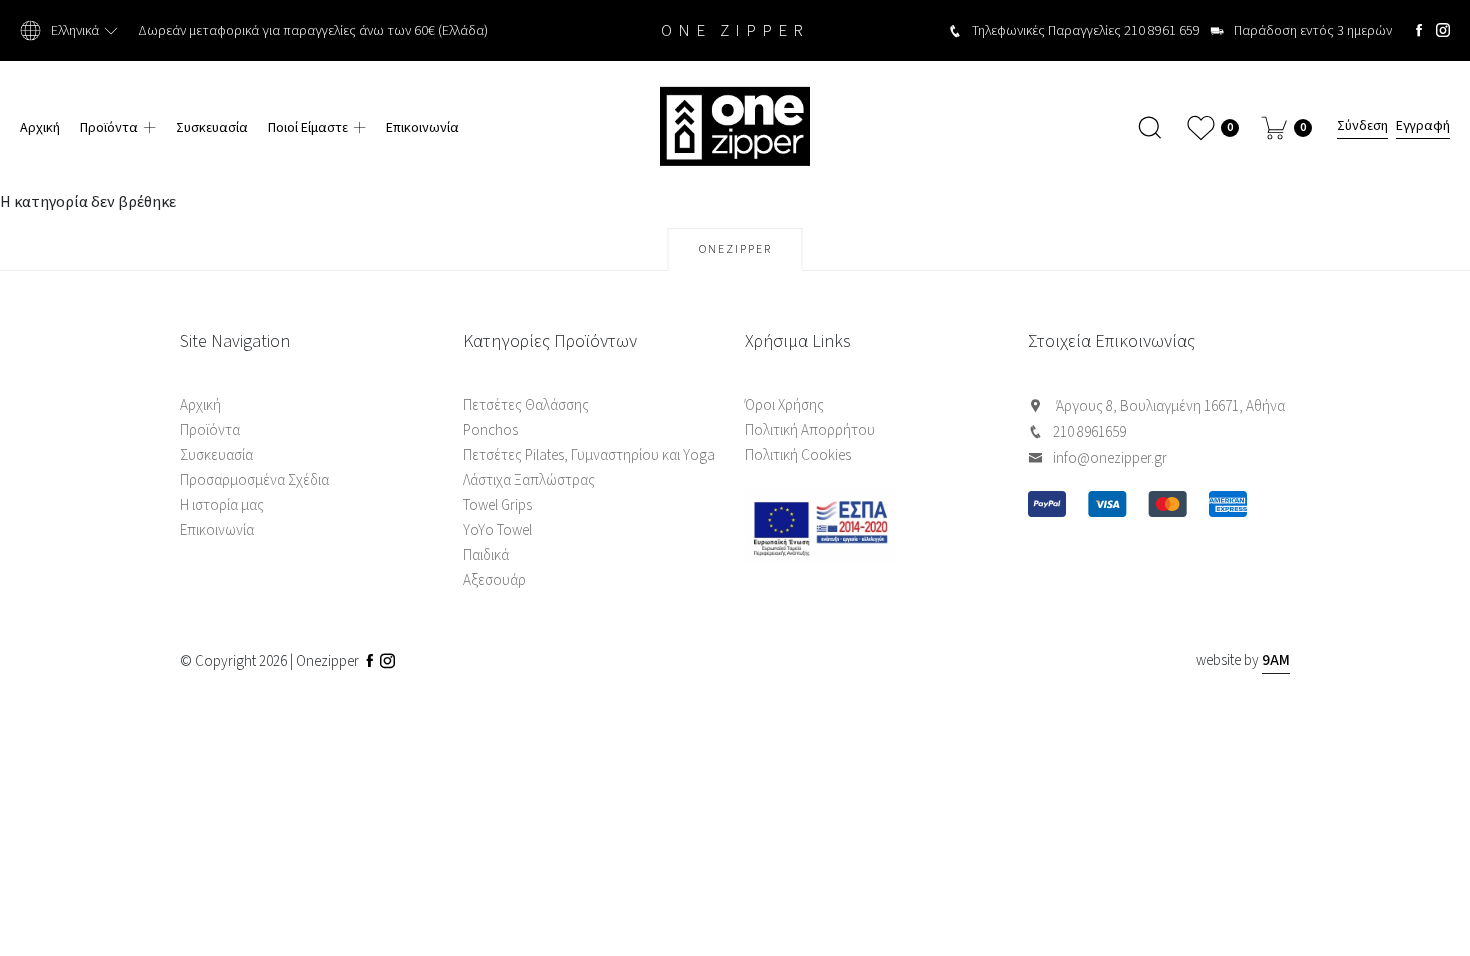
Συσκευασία (212, 128)
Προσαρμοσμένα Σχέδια (254, 480)
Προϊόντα (109, 128)
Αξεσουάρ (494, 580)
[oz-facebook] (1419, 30)
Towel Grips (497, 505)
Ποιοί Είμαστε (308, 128)
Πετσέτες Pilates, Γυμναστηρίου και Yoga (589, 455)
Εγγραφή (1423, 127)
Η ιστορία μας (222, 505)
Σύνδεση (1362, 127)
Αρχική (40, 128)
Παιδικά (486, 555)
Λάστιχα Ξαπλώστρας (529, 480)
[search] (1151, 128)
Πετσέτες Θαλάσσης (526, 405)
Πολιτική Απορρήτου (810, 430)
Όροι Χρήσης (784, 405)
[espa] (876, 527)
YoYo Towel (497, 530)
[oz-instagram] (1443, 30)
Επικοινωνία (422, 128)
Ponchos (490, 430)
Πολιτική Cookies (798, 455)
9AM (1276, 660)
